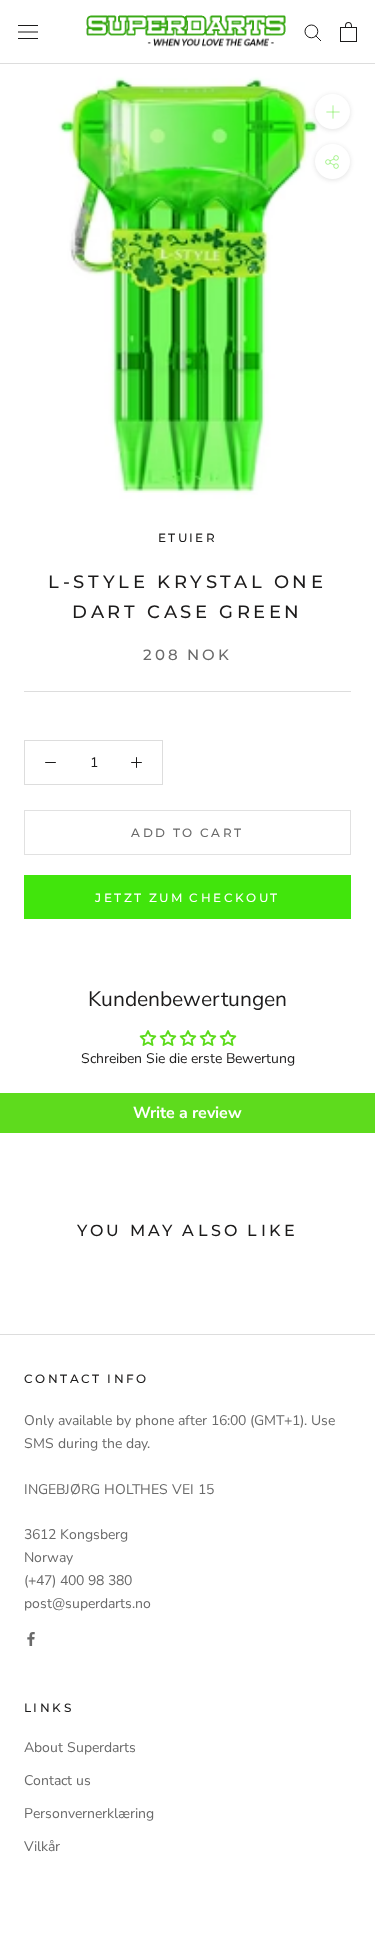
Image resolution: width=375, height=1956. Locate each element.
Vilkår (42, 1846)
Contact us (57, 1780)
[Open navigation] (28, 32)
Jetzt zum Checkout (187, 897)
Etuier (187, 537)
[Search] (313, 31)
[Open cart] (348, 32)
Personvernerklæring (89, 1813)
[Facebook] (31, 1637)
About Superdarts (80, 1747)
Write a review (187, 1113)
